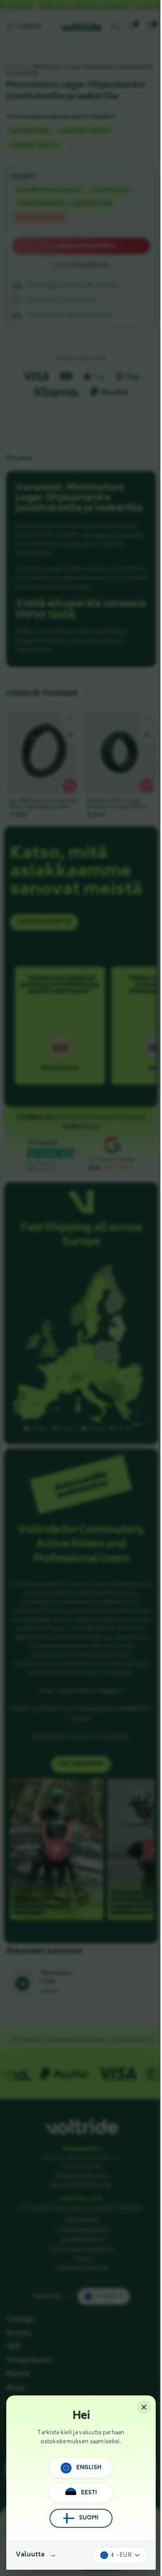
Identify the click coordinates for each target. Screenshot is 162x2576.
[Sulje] (144, 2407)
